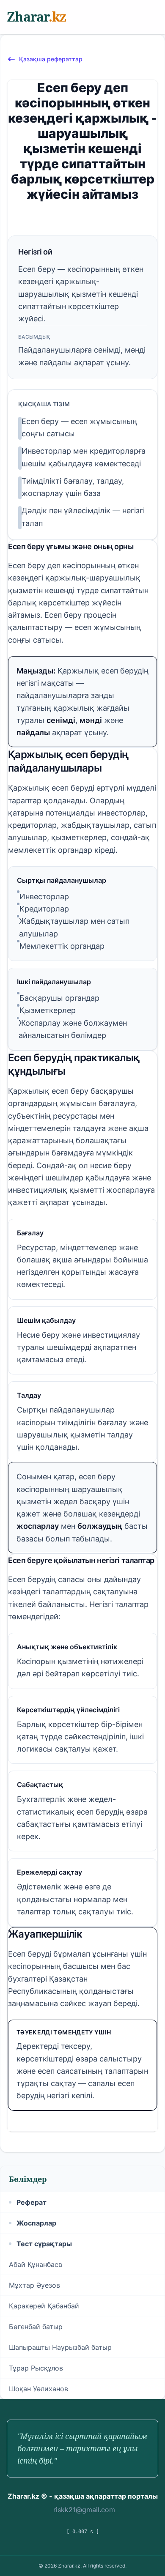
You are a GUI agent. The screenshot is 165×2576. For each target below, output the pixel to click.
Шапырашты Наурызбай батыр (60, 2347)
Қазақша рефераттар (51, 59)
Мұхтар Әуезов (34, 2285)
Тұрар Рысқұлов (36, 2368)
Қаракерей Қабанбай (44, 2306)
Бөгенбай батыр (36, 2327)
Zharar (36, 17)
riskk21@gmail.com (84, 2510)
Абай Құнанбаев (36, 2264)
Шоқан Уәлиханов (38, 2389)
